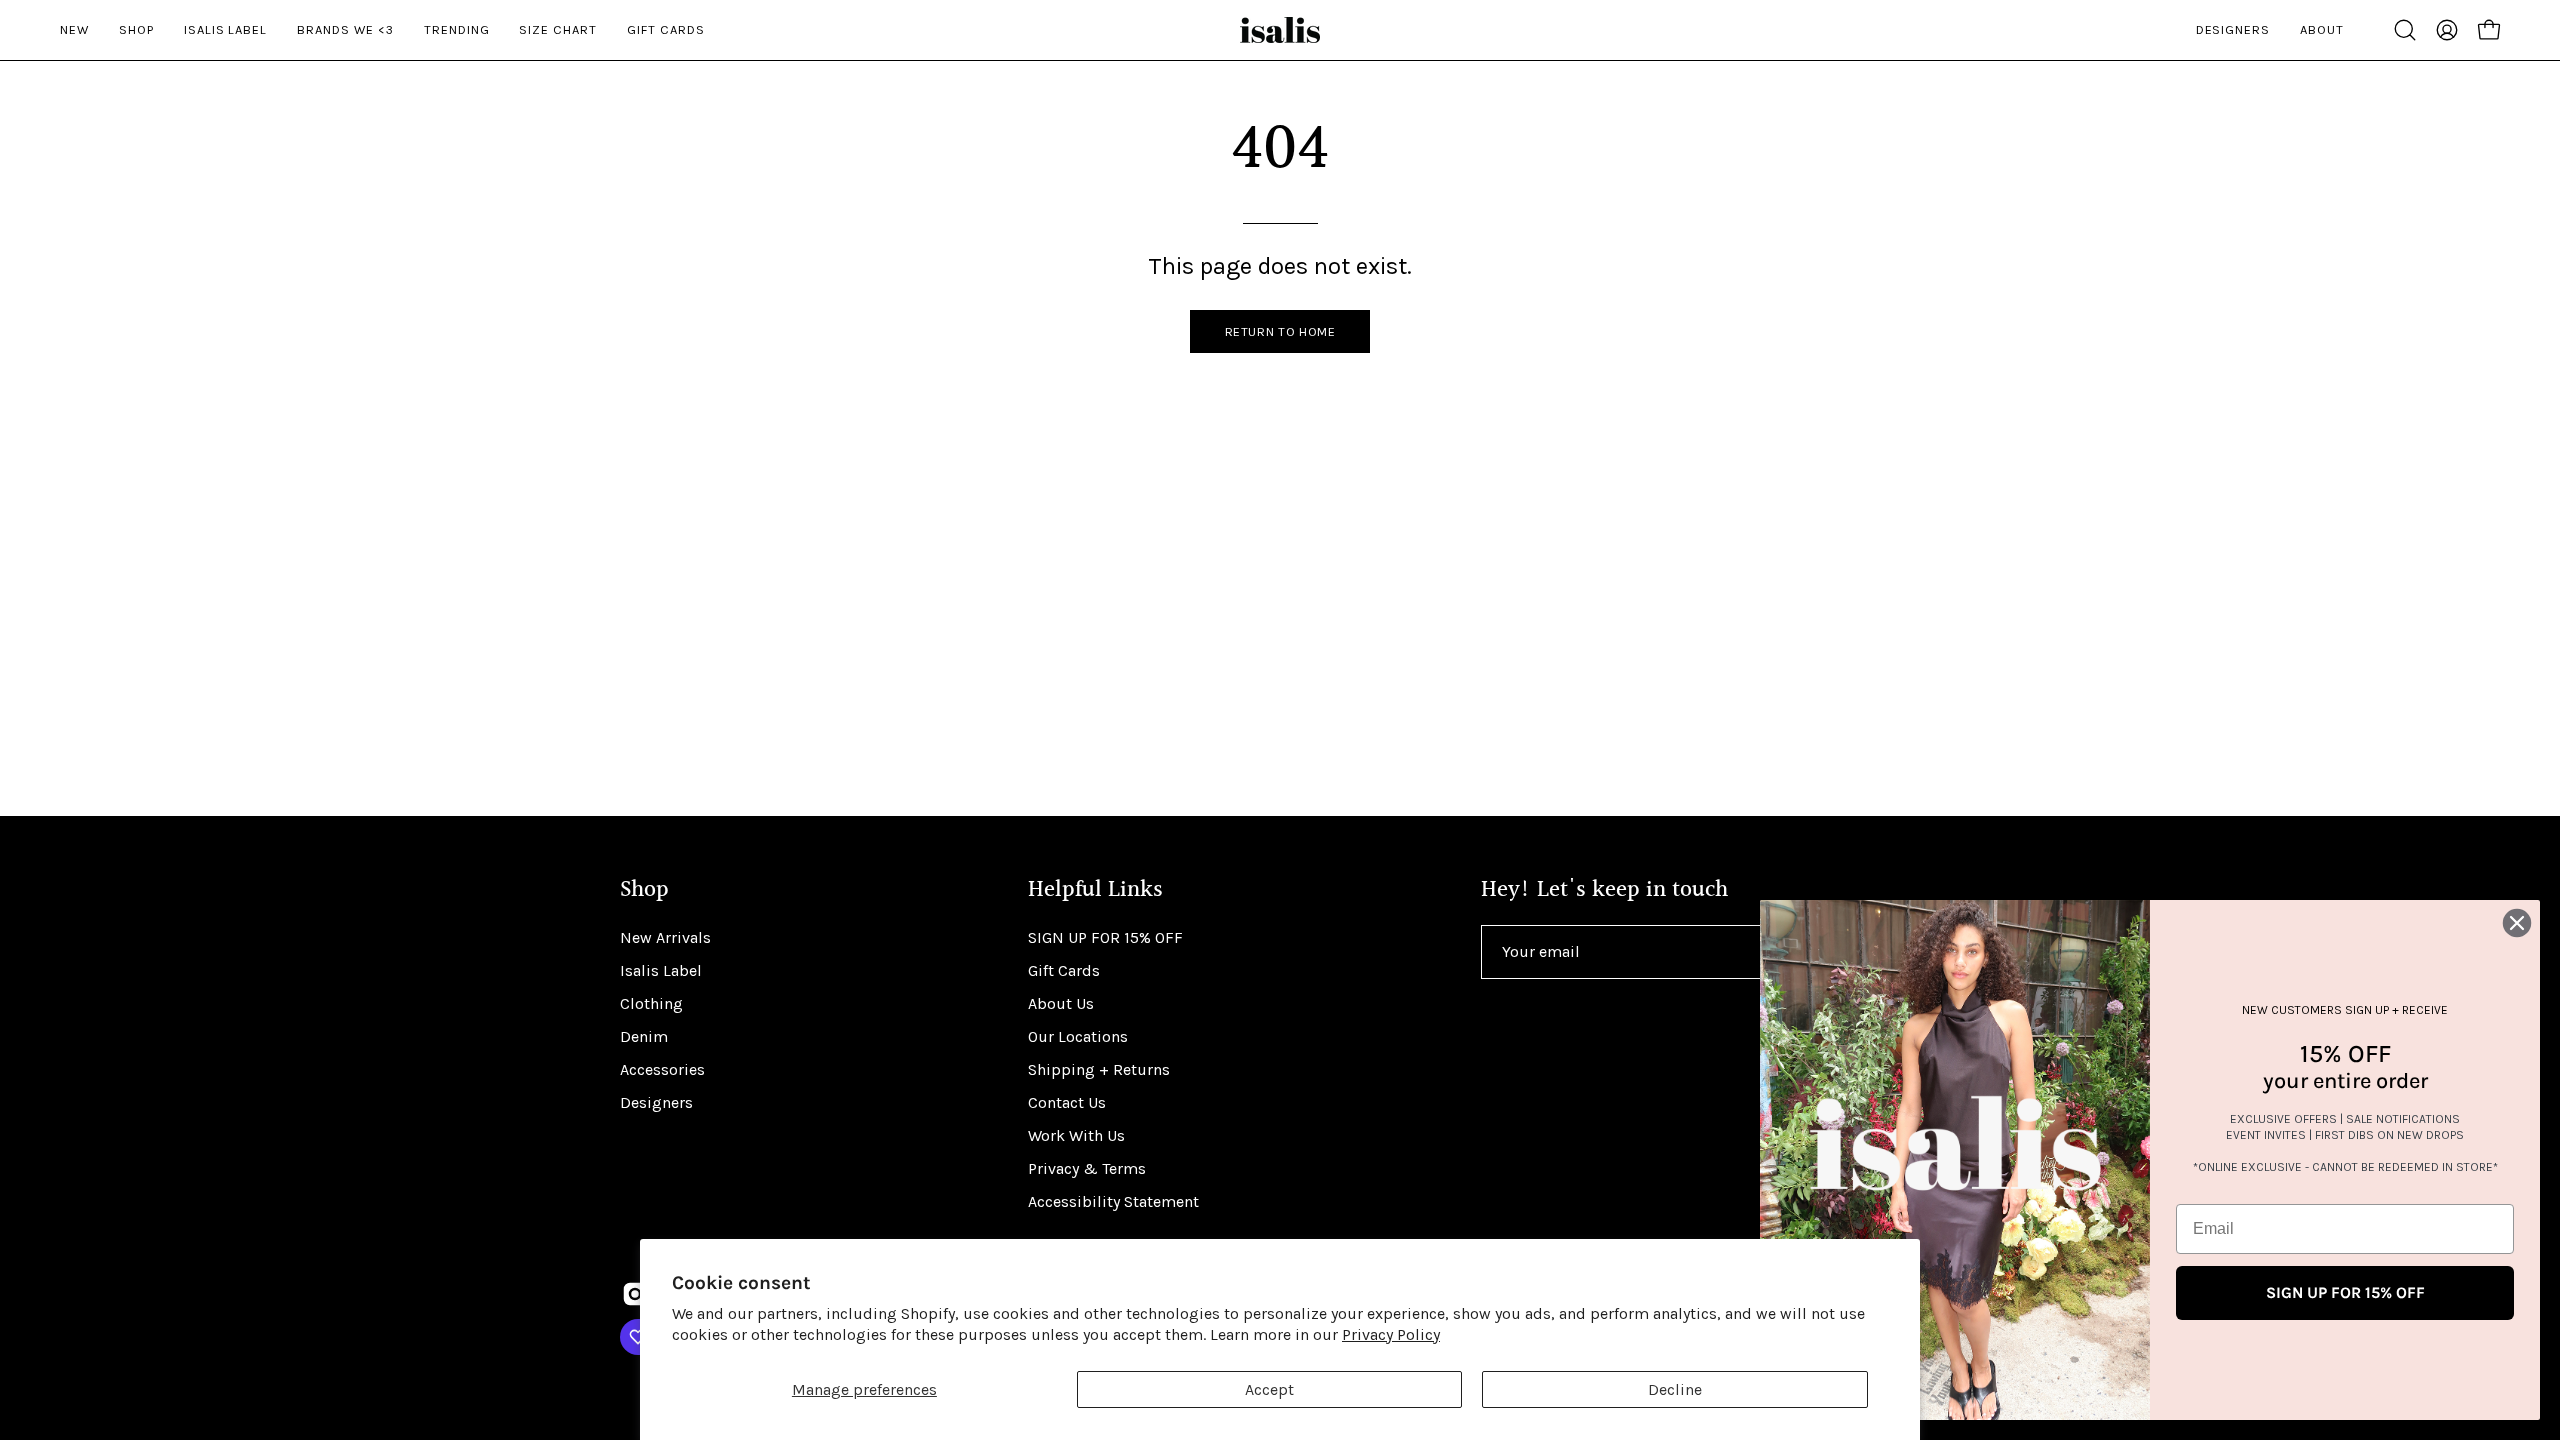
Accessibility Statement (1113, 1201)
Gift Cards (1064, 970)
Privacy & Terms (1087, 1168)
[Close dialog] (2517, 923)
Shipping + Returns (1099, 1069)
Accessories (662, 1069)
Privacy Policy (1391, 1334)
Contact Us (1067, 1102)
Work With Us (1076, 1135)
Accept (1269, 1389)
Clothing (651, 1003)
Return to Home (1280, 331)
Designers (656, 1102)
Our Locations (1078, 1036)
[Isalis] (1280, 30)
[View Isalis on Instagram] (635, 1294)
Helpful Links (1095, 890)
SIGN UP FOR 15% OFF (1105, 937)
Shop (644, 890)
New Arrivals (665, 937)
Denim (644, 1036)
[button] (2405, 30)
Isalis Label (661, 970)
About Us (1061, 1003)
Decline (1675, 1389)
